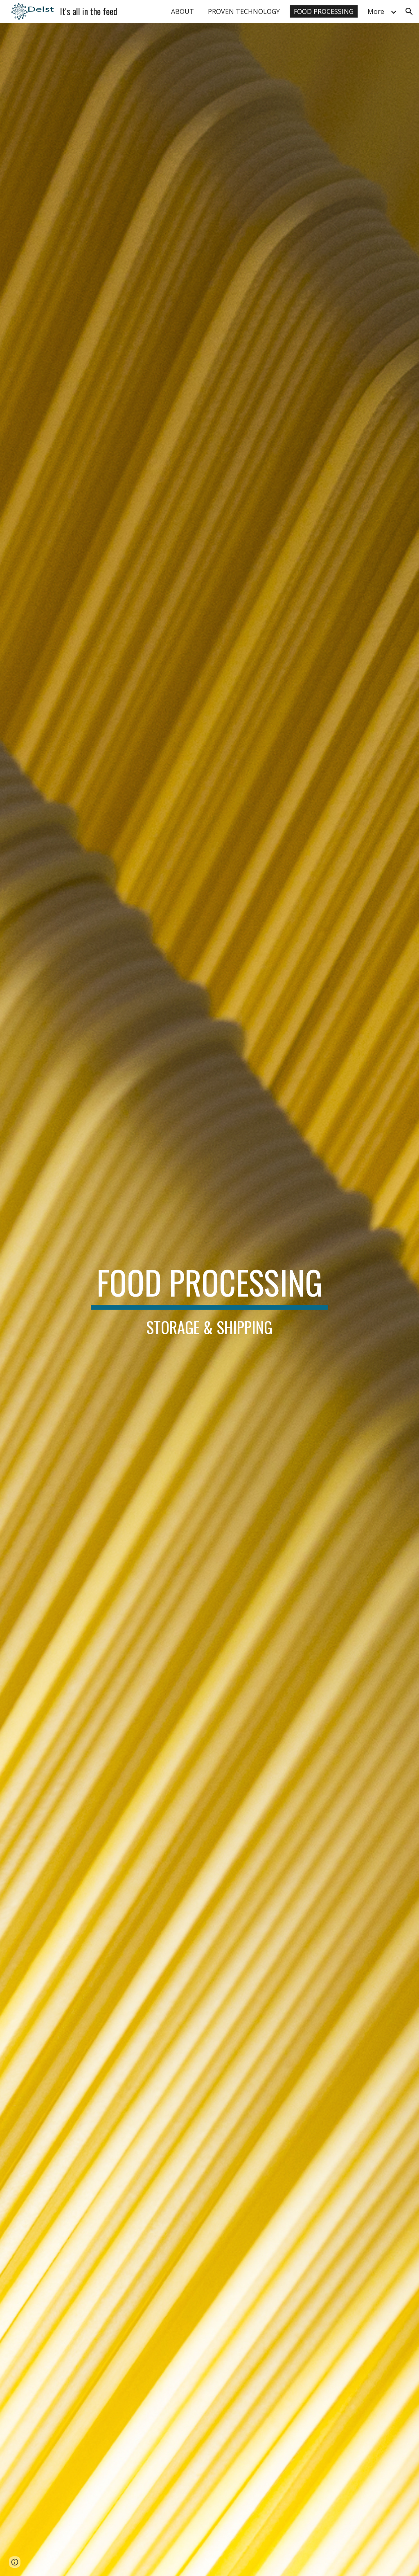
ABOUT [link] (182, 11)
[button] (409, 11)
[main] (209, 1299)
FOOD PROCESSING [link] (324, 11)
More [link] (376, 11)
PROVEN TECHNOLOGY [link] (244, 11)
